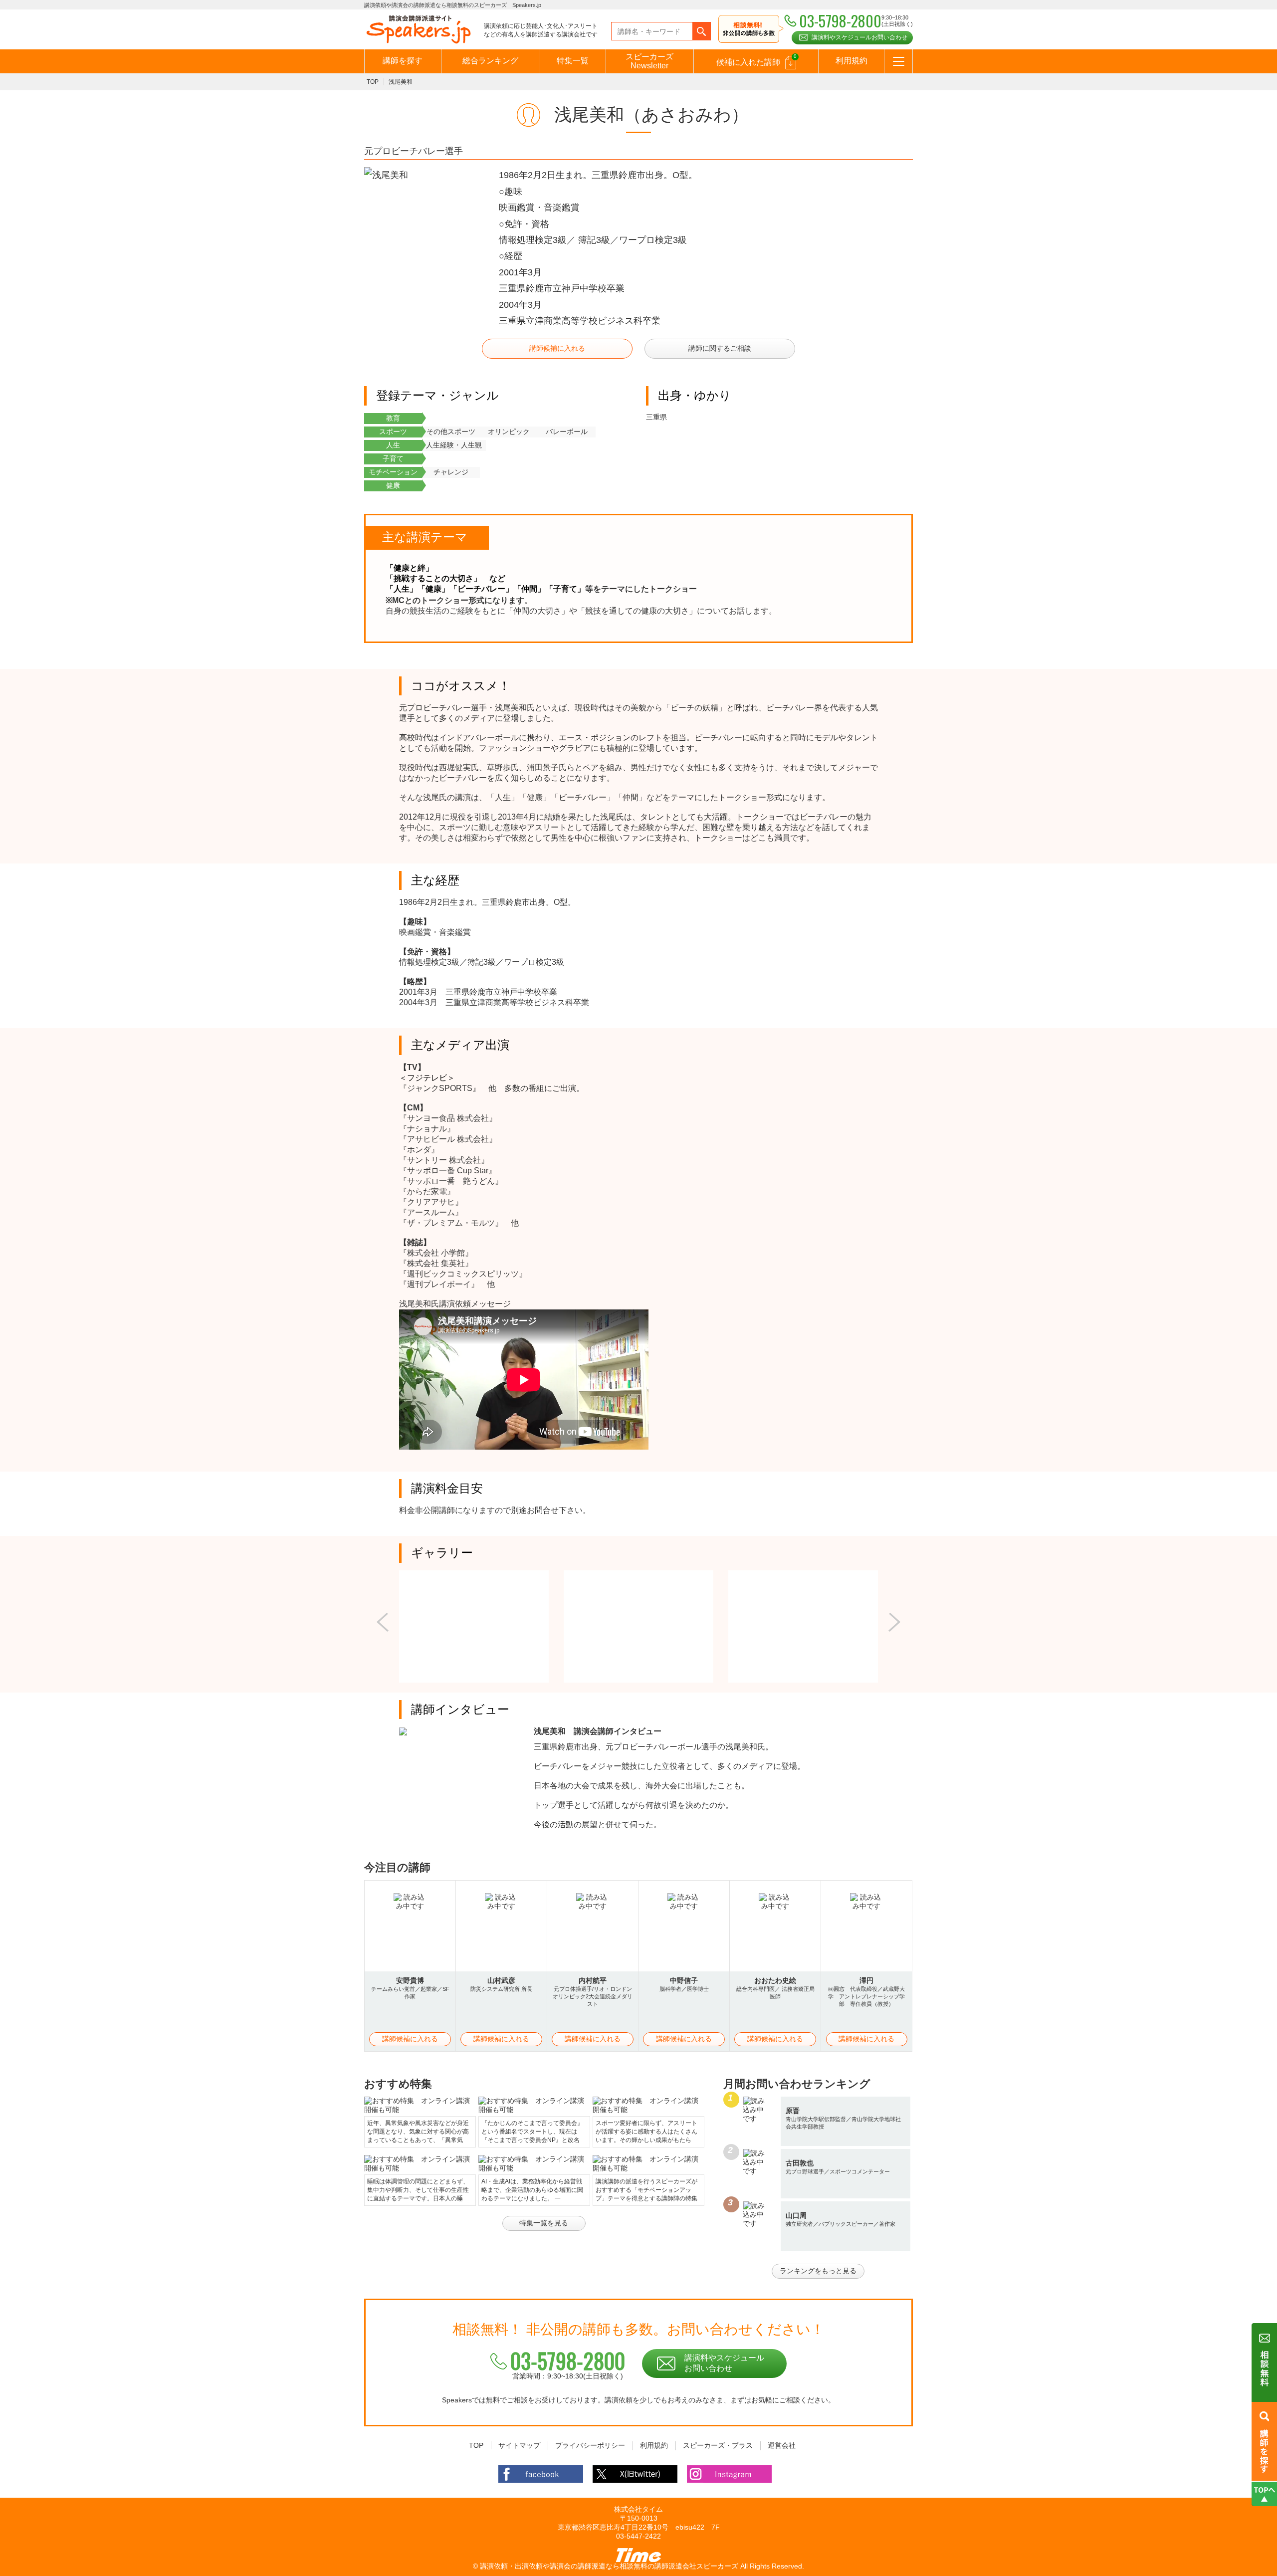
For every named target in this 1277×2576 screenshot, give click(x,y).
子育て (393, 458)
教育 (393, 418)
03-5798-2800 (568, 2361)
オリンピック (509, 431)
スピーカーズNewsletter (649, 61)
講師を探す (403, 61)
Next (894, 1622)
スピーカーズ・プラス (718, 2445)
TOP (373, 82)
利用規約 (851, 61)
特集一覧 (573, 61)
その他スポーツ (451, 431)
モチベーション (393, 472)
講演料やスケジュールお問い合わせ (859, 37)
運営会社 (782, 2445)
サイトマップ (519, 2445)
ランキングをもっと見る (818, 2271)
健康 (393, 485)
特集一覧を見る (544, 2223)
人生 (393, 445)
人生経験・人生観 (454, 445)
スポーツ (393, 431)
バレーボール (567, 431)
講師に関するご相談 (720, 348)
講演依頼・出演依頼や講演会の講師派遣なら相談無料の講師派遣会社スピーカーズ (609, 2566)
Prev (383, 1622)
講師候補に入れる (557, 348)
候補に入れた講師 (756, 60)
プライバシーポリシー (590, 2445)
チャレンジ (451, 472)
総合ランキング (490, 61)
